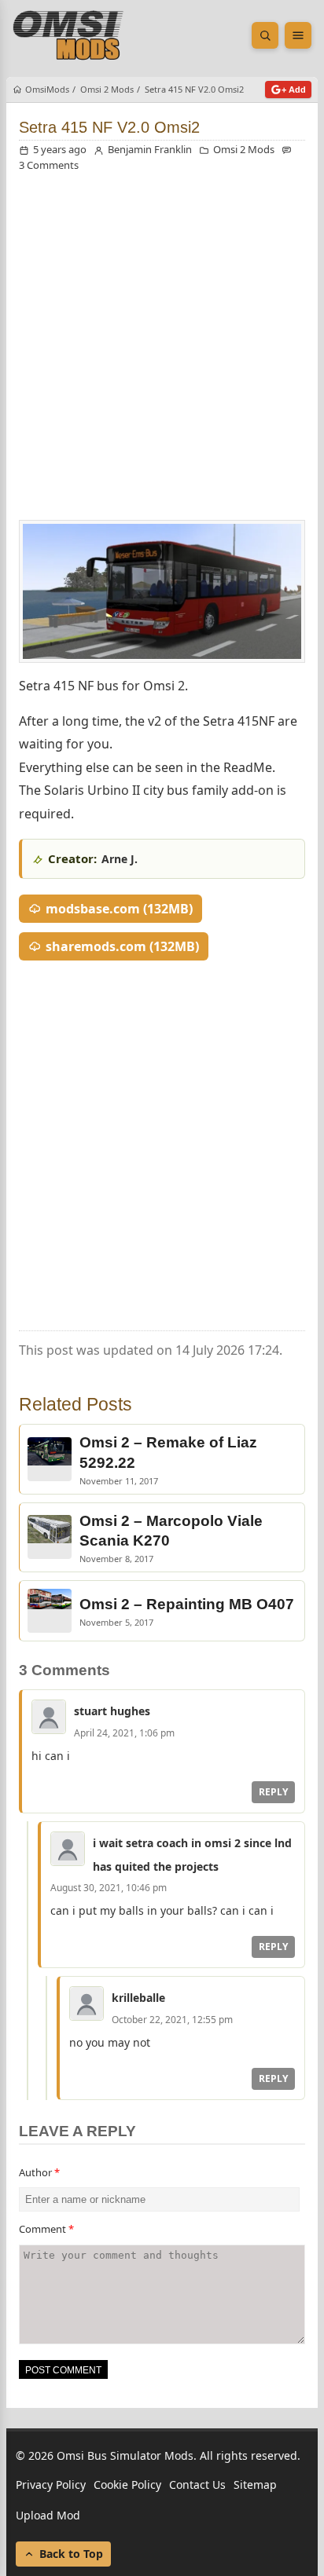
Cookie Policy (127, 2485)
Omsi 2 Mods (244, 149)
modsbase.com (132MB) (119, 909)
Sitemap (255, 2485)
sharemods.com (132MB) (122, 946)
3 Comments (49, 165)
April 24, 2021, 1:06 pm (124, 1733)
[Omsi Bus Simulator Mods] (68, 35)
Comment (46, 2229)
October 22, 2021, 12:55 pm (172, 2020)
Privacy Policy (51, 2485)
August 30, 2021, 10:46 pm (109, 1888)
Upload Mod (48, 2516)
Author (39, 2172)
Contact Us (197, 2485)
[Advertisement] (162, 350)
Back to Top (71, 2554)
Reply (273, 1792)
